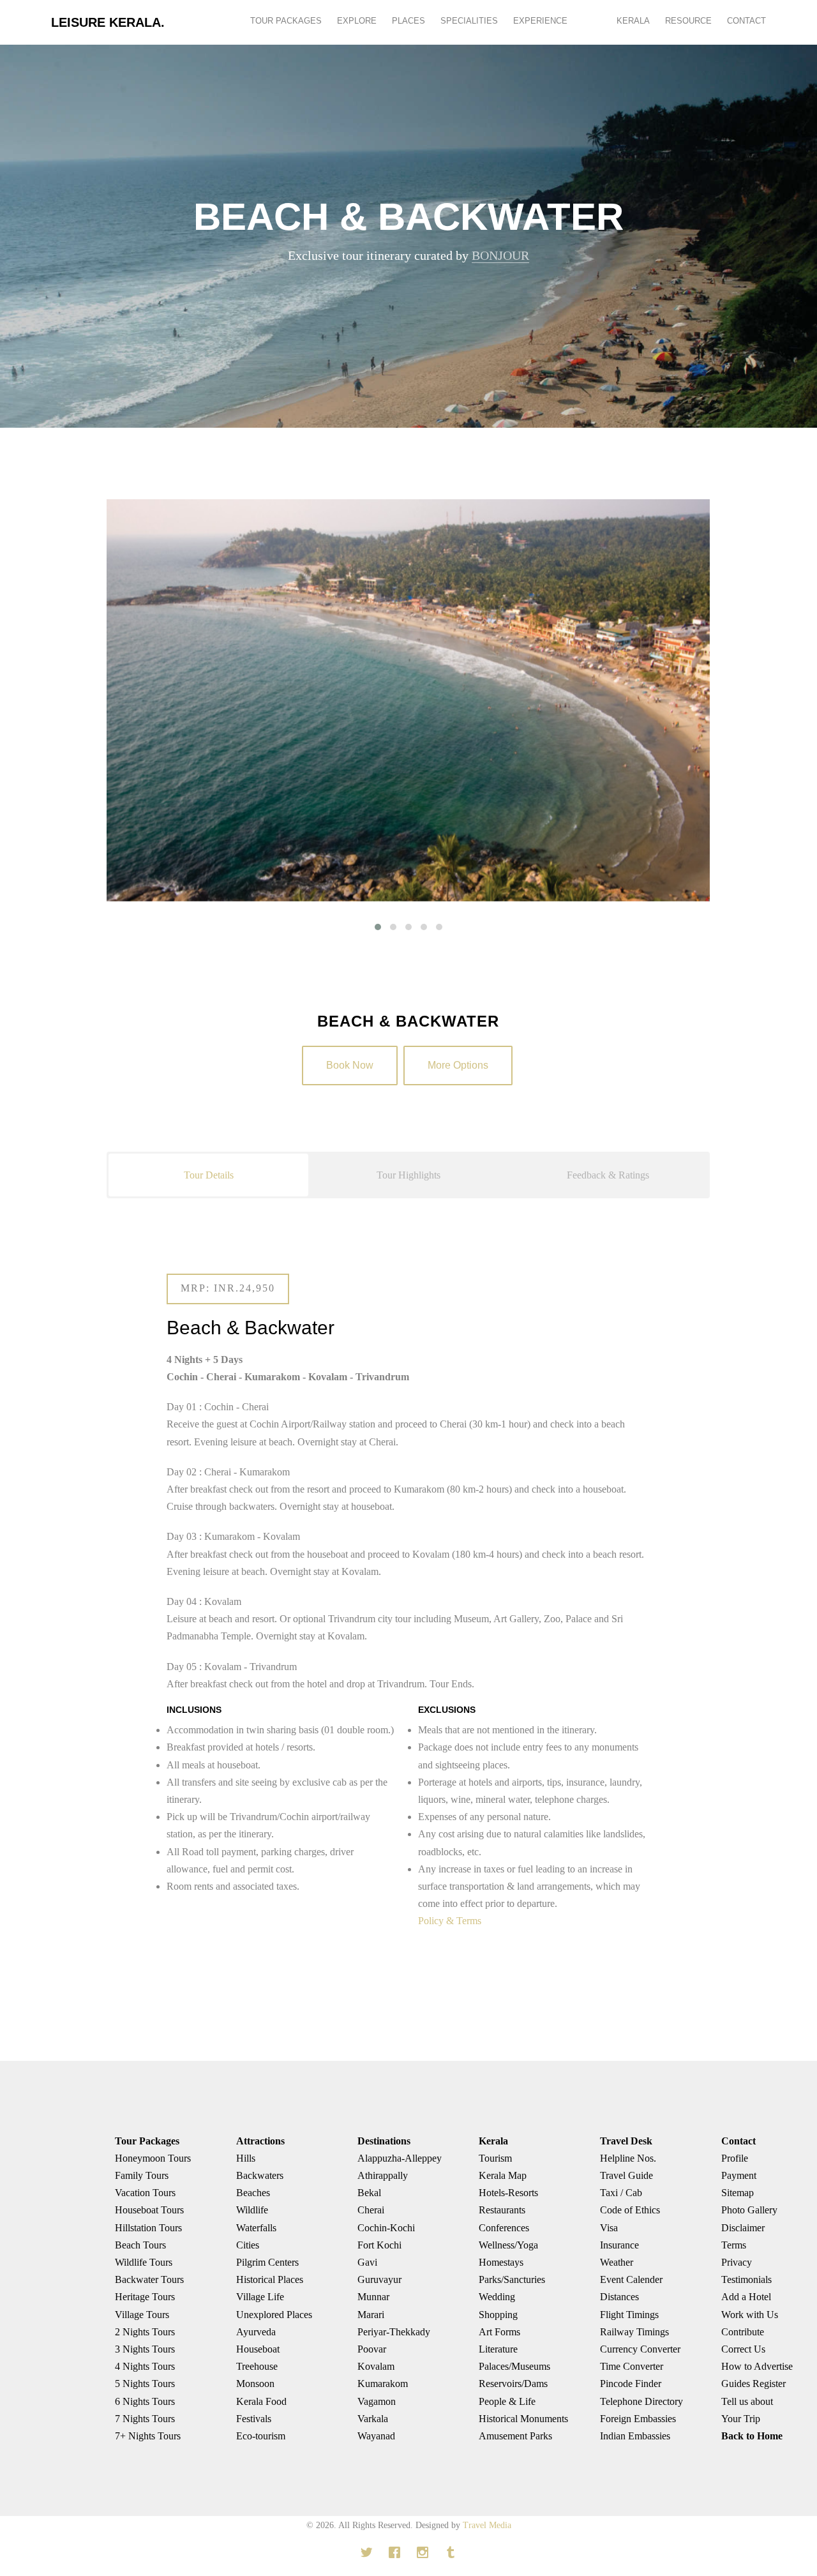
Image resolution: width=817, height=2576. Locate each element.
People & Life (507, 2401)
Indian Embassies (635, 2436)
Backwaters (260, 2175)
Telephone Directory (641, 2401)
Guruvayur (379, 2279)
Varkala (373, 2419)
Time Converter (632, 2366)
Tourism (495, 2158)
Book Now (350, 1065)
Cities (248, 2245)
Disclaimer (743, 2228)
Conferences (504, 2228)
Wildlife (252, 2210)
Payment (739, 2175)
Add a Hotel (746, 2297)
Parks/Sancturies (512, 2279)
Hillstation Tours (148, 2228)
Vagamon (377, 2401)
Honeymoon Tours (153, 2158)
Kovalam (376, 2366)
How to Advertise (757, 2366)
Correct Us (743, 2349)
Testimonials (746, 2279)
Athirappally (383, 2175)
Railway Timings (634, 2332)
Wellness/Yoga (508, 2245)
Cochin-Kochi (386, 2228)
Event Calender (631, 2279)
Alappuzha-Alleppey (400, 2158)
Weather (617, 2262)
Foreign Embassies (638, 2419)
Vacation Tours (145, 2193)
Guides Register (753, 2384)
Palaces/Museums (514, 2366)
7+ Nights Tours (148, 2436)
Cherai (371, 2210)
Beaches (253, 2193)
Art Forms (499, 2332)
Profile (735, 2158)
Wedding (497, 2297)
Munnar (373, 2297)
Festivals (254, 2419)
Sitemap (738, 2193)
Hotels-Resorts (508, 2193)
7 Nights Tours (145, 2419)
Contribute (743, 2332)
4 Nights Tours (145, 2366)
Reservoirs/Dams (513, 2384)
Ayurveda (256, 2332)
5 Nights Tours (145, 2384)
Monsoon (255, 2384)
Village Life (260, 2297)
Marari (371, 2315)
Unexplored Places (274, 2315)
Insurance (619, 2245)
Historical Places (270, 2279)
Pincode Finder (631, 2384)
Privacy (737, 2262)
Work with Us (750, 2315)
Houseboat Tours (149, 2210)
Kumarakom (383, 2384)
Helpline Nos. (628, 2158)
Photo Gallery (749, 2210)
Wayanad (376, 2436)
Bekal (369, 2193)
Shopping (498, 2315)
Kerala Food (261, 2401)
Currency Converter (640, 2349)
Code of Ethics (630, 2210)
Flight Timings (629, 2315)
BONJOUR (500, 255)
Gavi (367, 2262)
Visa (609, 2228)
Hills (246, 2158)
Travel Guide (626, 2175)
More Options (458, 1065)
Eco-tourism (261, 2436)
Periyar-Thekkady (394, 2332)
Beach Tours (140, 2245)
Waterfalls (256, 2228)
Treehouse (257, 2366)
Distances (619, 2297)
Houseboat (258, 2349)
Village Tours (142, 2315)
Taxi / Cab (621, 2193)
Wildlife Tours (144, 2262)
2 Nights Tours (145, 2332)
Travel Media (487, 2525)
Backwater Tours (149, 2279)
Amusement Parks (515, 2436)
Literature (498, 2349)
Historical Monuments (523, 2419)
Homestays (501, 2262)
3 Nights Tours (145, 2349)
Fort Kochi (379, 2245)
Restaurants (502, 2210)
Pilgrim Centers (267, 2262)
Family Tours (142, 2175)
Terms (734, 2245)
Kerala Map (503, 2175)
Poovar (372, 2349)
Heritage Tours (145, 2297)
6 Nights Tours (145, 2401)
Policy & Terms (450, 1921)
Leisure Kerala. (108, 22)
